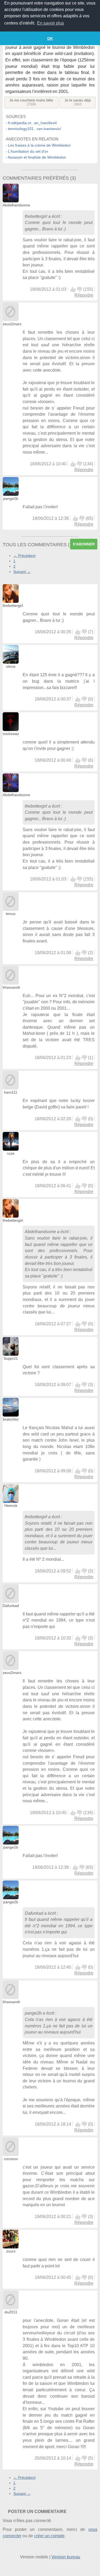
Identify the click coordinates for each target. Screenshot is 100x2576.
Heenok (11, 1505)
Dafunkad (11, 1606)
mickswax (11, 734)
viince (11, 666)
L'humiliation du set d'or (28, 151)
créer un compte (49, 2536)
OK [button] (50, 38)
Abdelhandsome (16, 205)
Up (73, 289)
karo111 (11, 1092)
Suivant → (22, 572)
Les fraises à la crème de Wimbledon (39, 145)
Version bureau (66, 2557)
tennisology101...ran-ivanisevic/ (35, 129)
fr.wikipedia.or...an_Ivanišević (33, 123)
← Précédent (24, 556)
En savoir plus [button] (51, 23)
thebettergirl (36, 216)
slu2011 (11, 2312)
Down (79, 289)
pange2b (11, 498)
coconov (11, 2159)
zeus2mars (12, 324)
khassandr (11, 987)
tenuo (11, 914)
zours (11, 2251)
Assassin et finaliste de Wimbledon (37, 157)
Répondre (84, 295)
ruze (11, 1153)
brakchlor (11, 1419)
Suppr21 (11, 1358)
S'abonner (84, 544)
